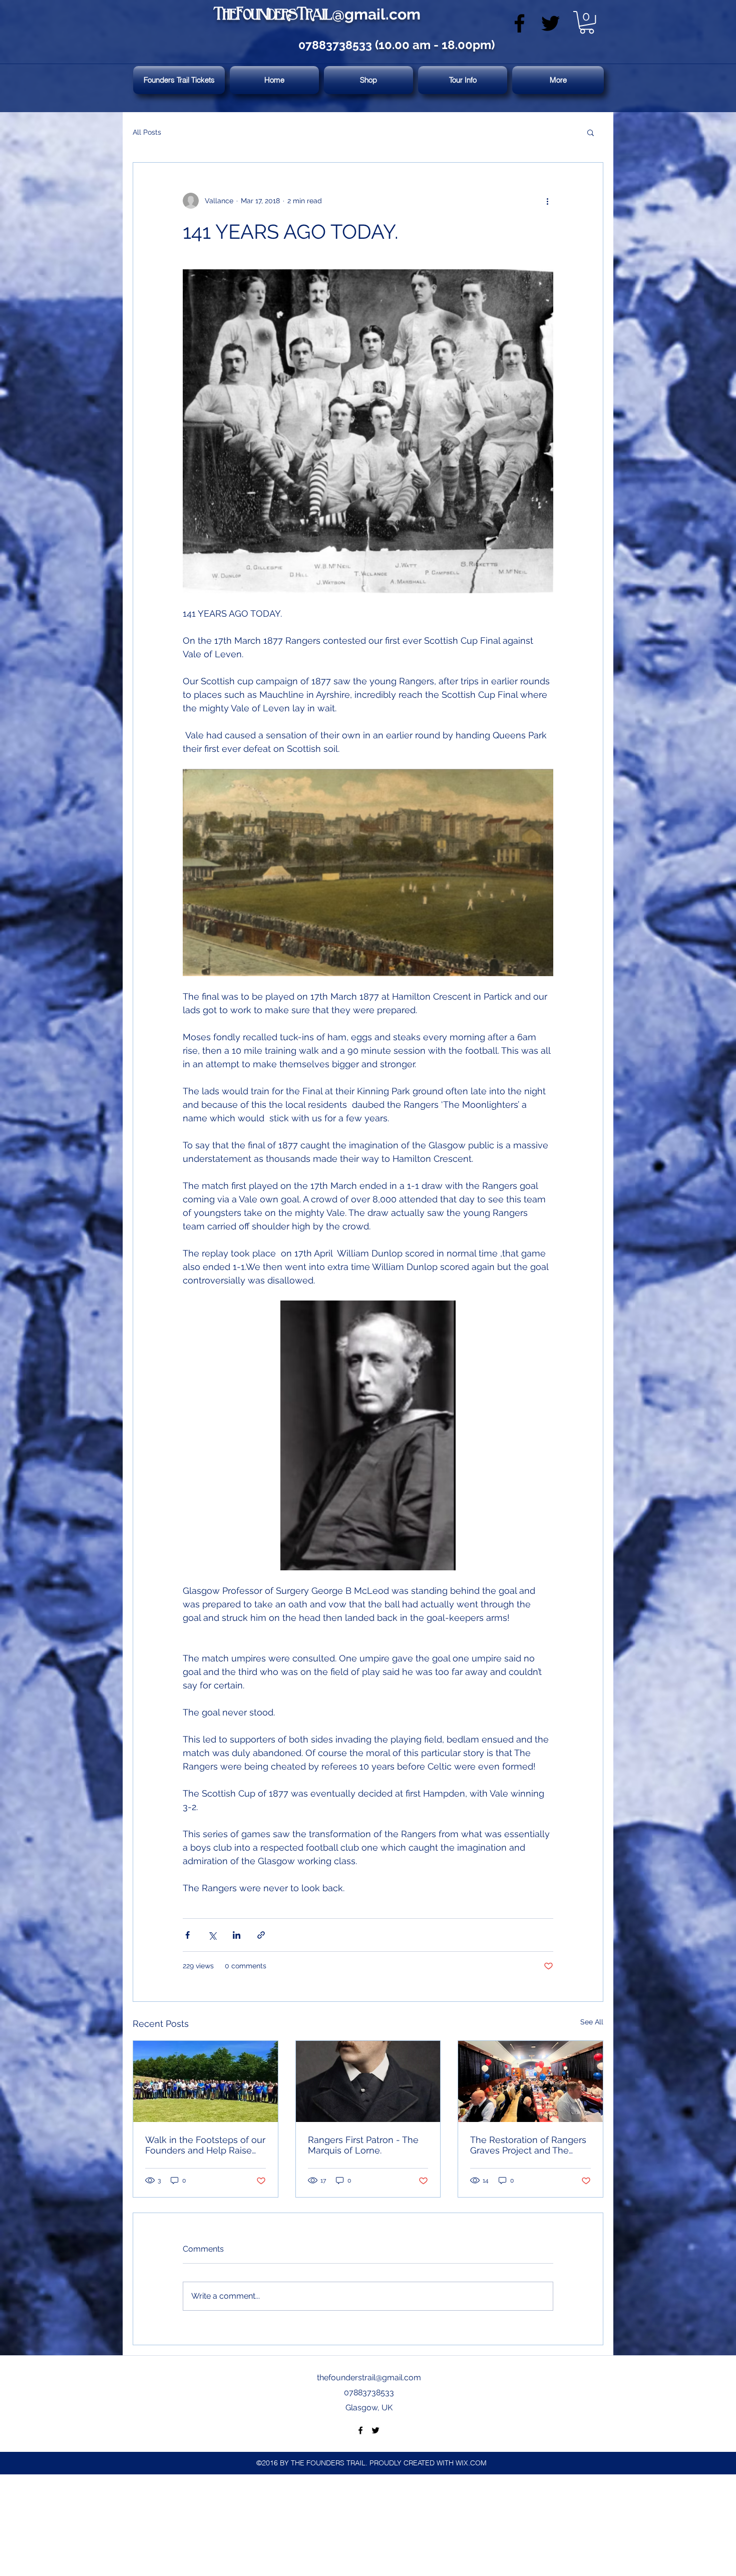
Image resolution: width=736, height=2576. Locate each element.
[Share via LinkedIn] (237, 1935)
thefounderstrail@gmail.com (369, 2378)
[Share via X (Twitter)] (212, 1935)
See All (592, 2022)
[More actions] (547, 201)
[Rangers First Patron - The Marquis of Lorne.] (368, 2081)
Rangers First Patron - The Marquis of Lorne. (363, 2145)
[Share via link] (261, 1935)
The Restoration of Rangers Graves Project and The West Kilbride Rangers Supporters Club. (528, 2145)
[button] (587, 22)
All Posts (147, 132)
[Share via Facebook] (188, 1935)
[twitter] (550, 23)
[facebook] (519, 23)
